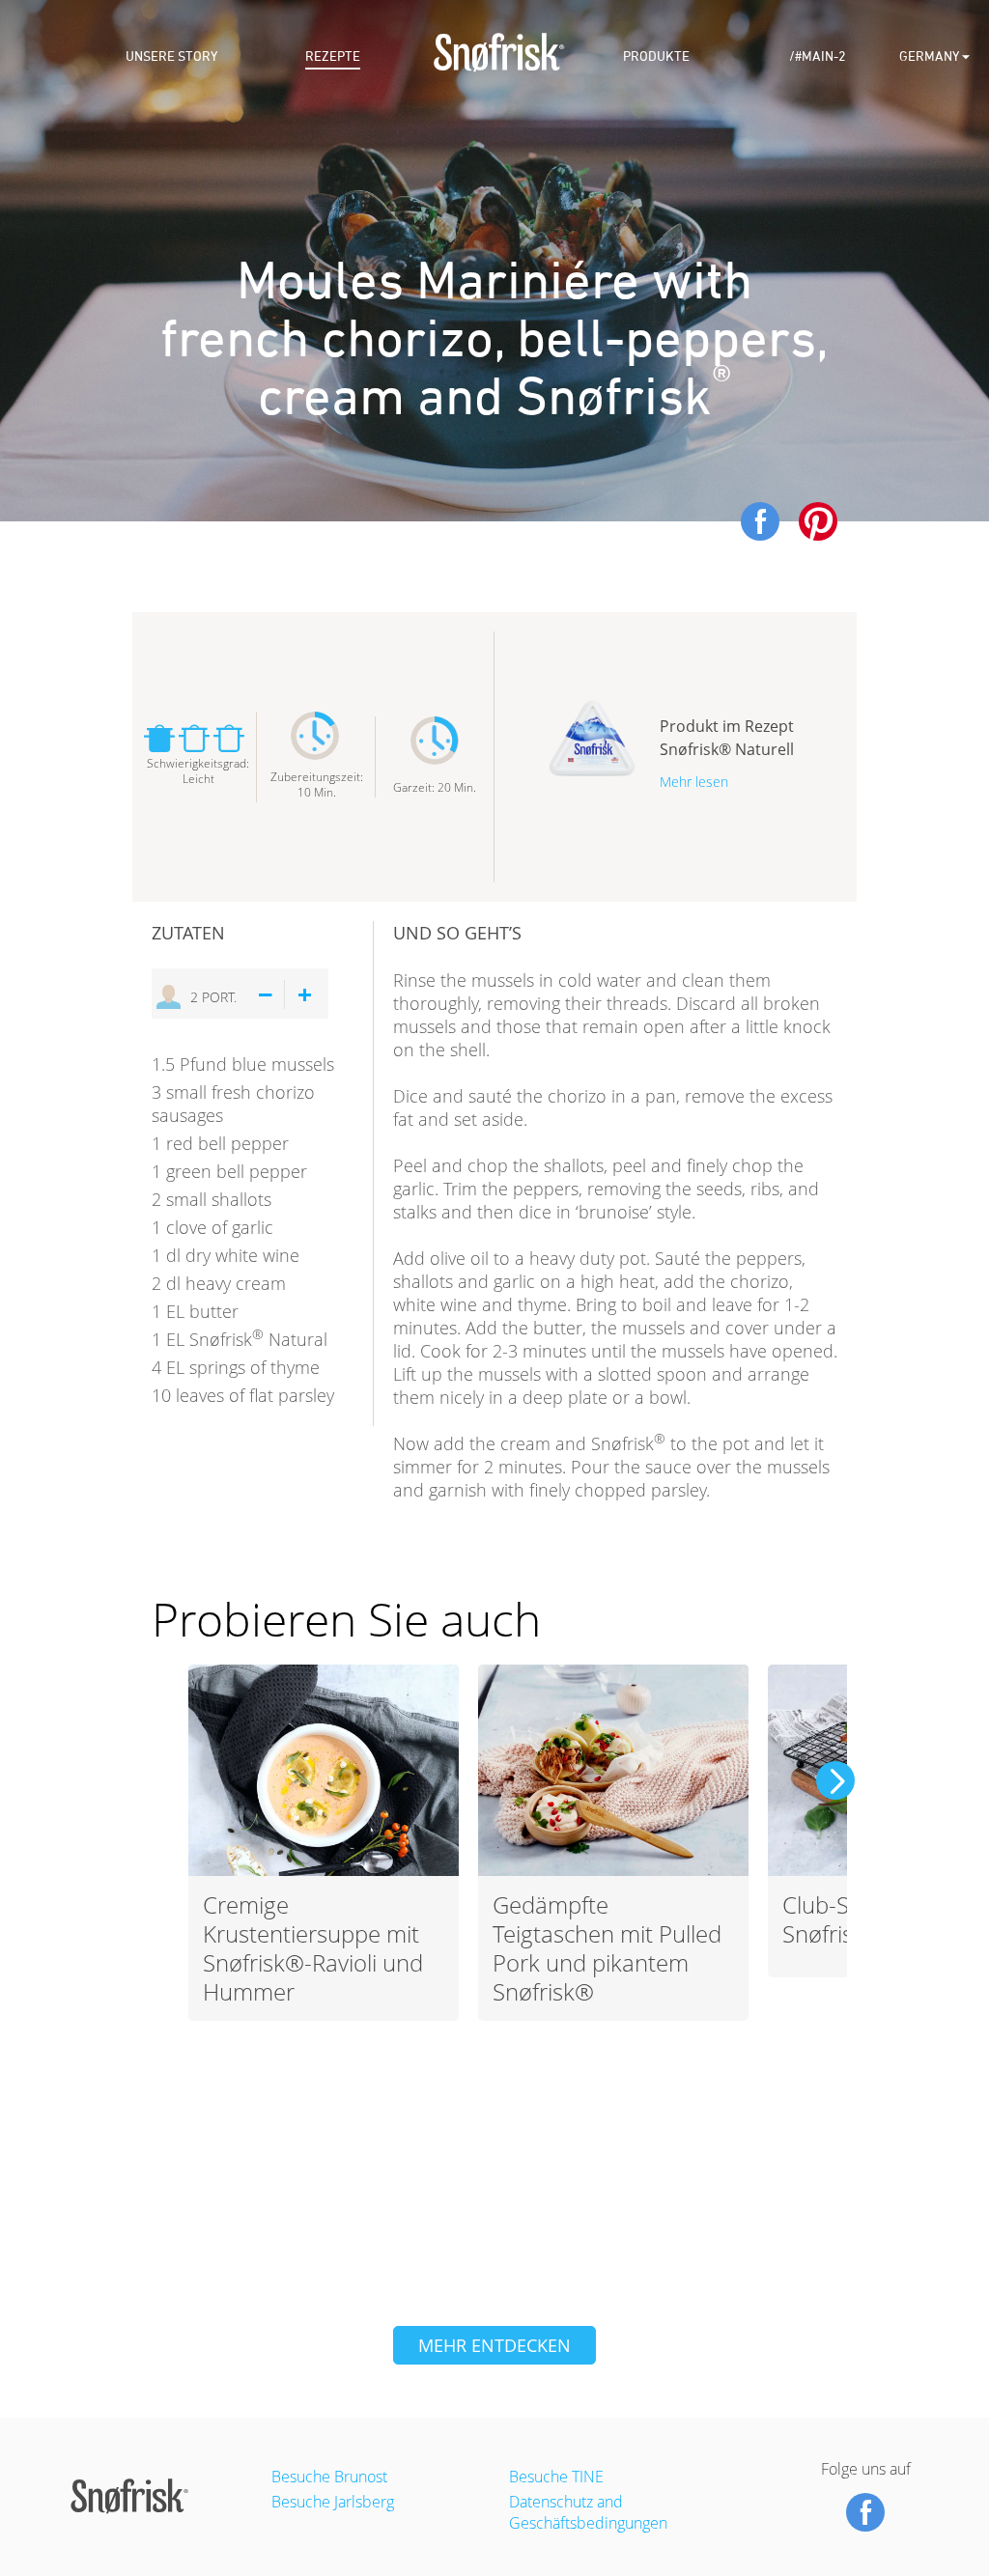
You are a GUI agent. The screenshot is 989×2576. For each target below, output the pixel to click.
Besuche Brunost (329, 2477)
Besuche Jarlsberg (333, 2502)
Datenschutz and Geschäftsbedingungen (588, 2512)
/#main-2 (818, 56)
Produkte (656, 56)
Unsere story (171, 56)
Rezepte (333, 56)
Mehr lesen (694, 782)
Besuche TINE (556, 2477)
